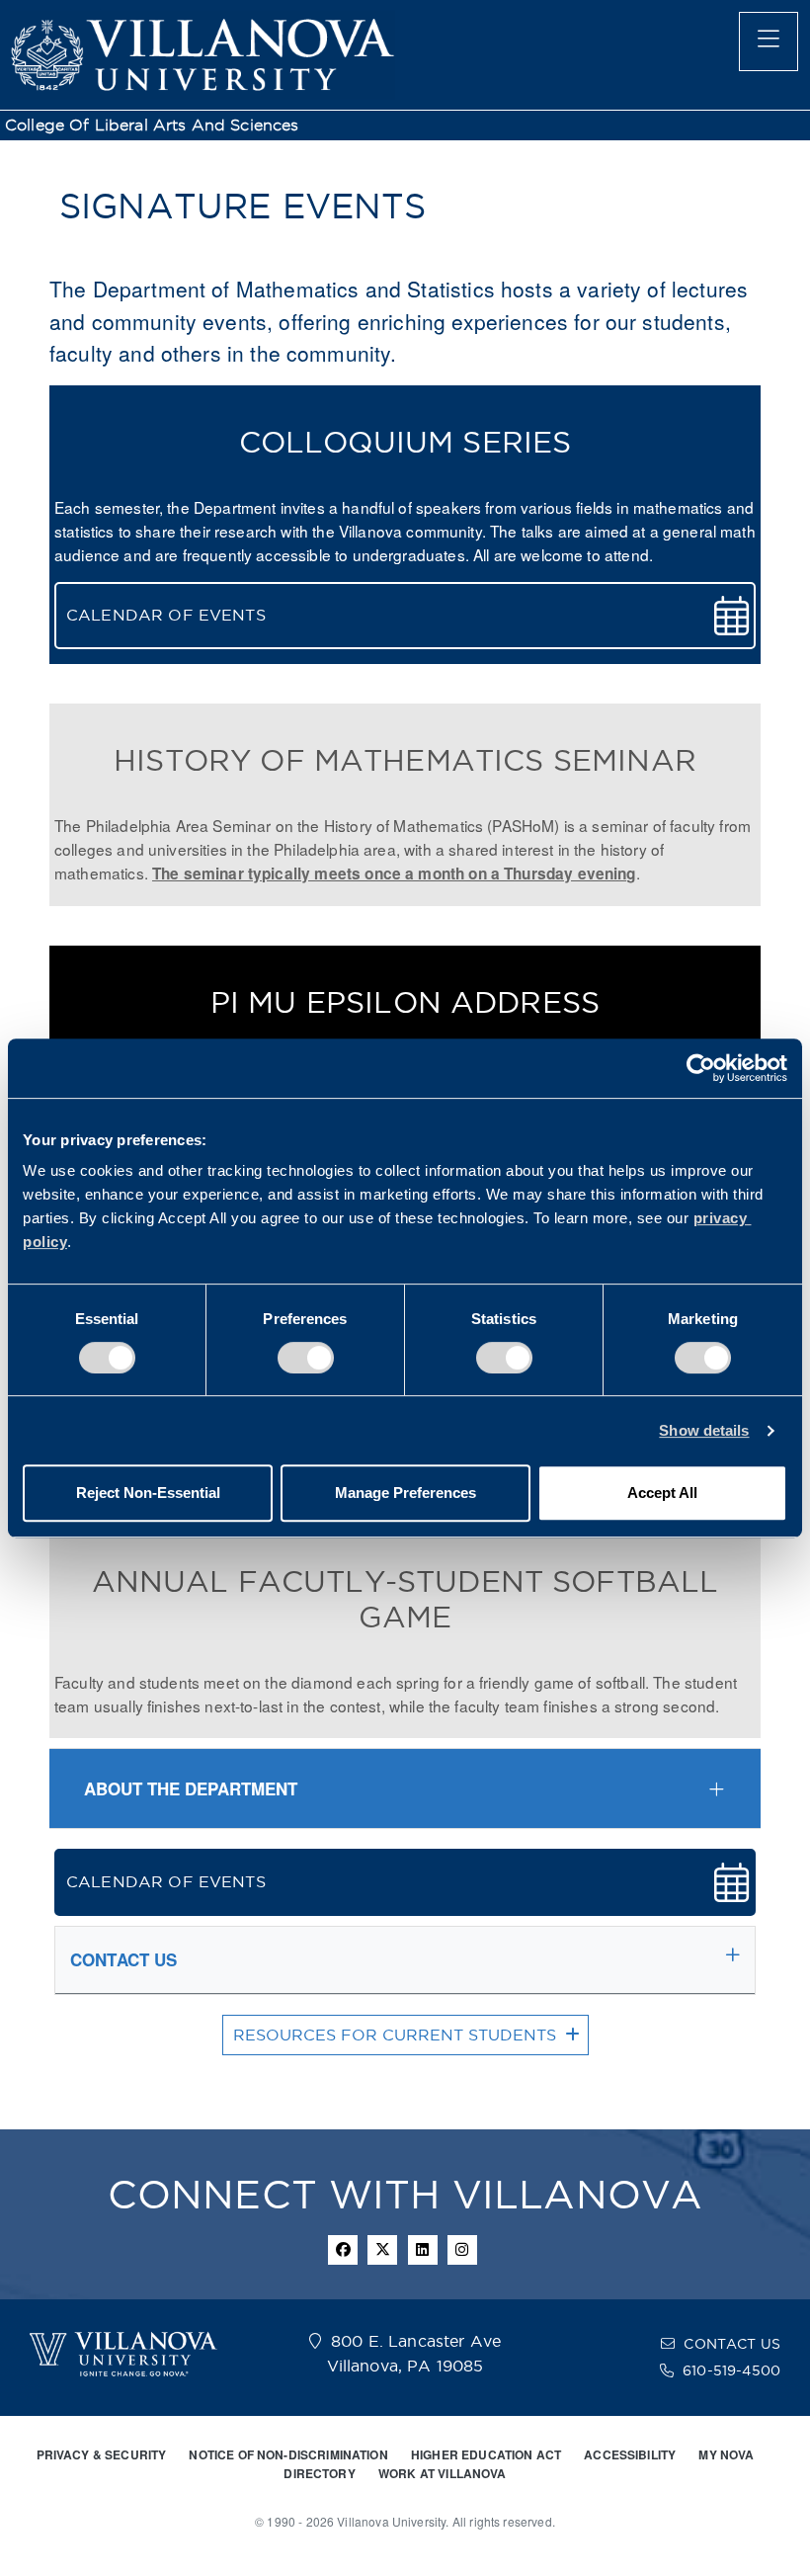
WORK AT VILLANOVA (443, 2473)
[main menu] (769, 42)
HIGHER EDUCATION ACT (486, 2454)
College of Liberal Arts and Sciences (152, 125)
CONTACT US (732, 2344)
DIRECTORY (319, 2473)
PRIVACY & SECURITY (102, 2454)
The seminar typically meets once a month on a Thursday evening (394, 873)
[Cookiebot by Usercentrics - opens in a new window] (701, 1068)
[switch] (306, 1358)
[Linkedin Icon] (423, 2250)
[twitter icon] (382, 2250)
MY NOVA (726, 2454)
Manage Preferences (405, 1493)
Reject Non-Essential (148, 1493)
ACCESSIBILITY (630, 2454)
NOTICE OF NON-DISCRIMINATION (288, 2454)
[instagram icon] (462, 2250)
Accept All (662, 1493)
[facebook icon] (343, 2250)
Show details (704, 1430)
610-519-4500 (731, 2370)
